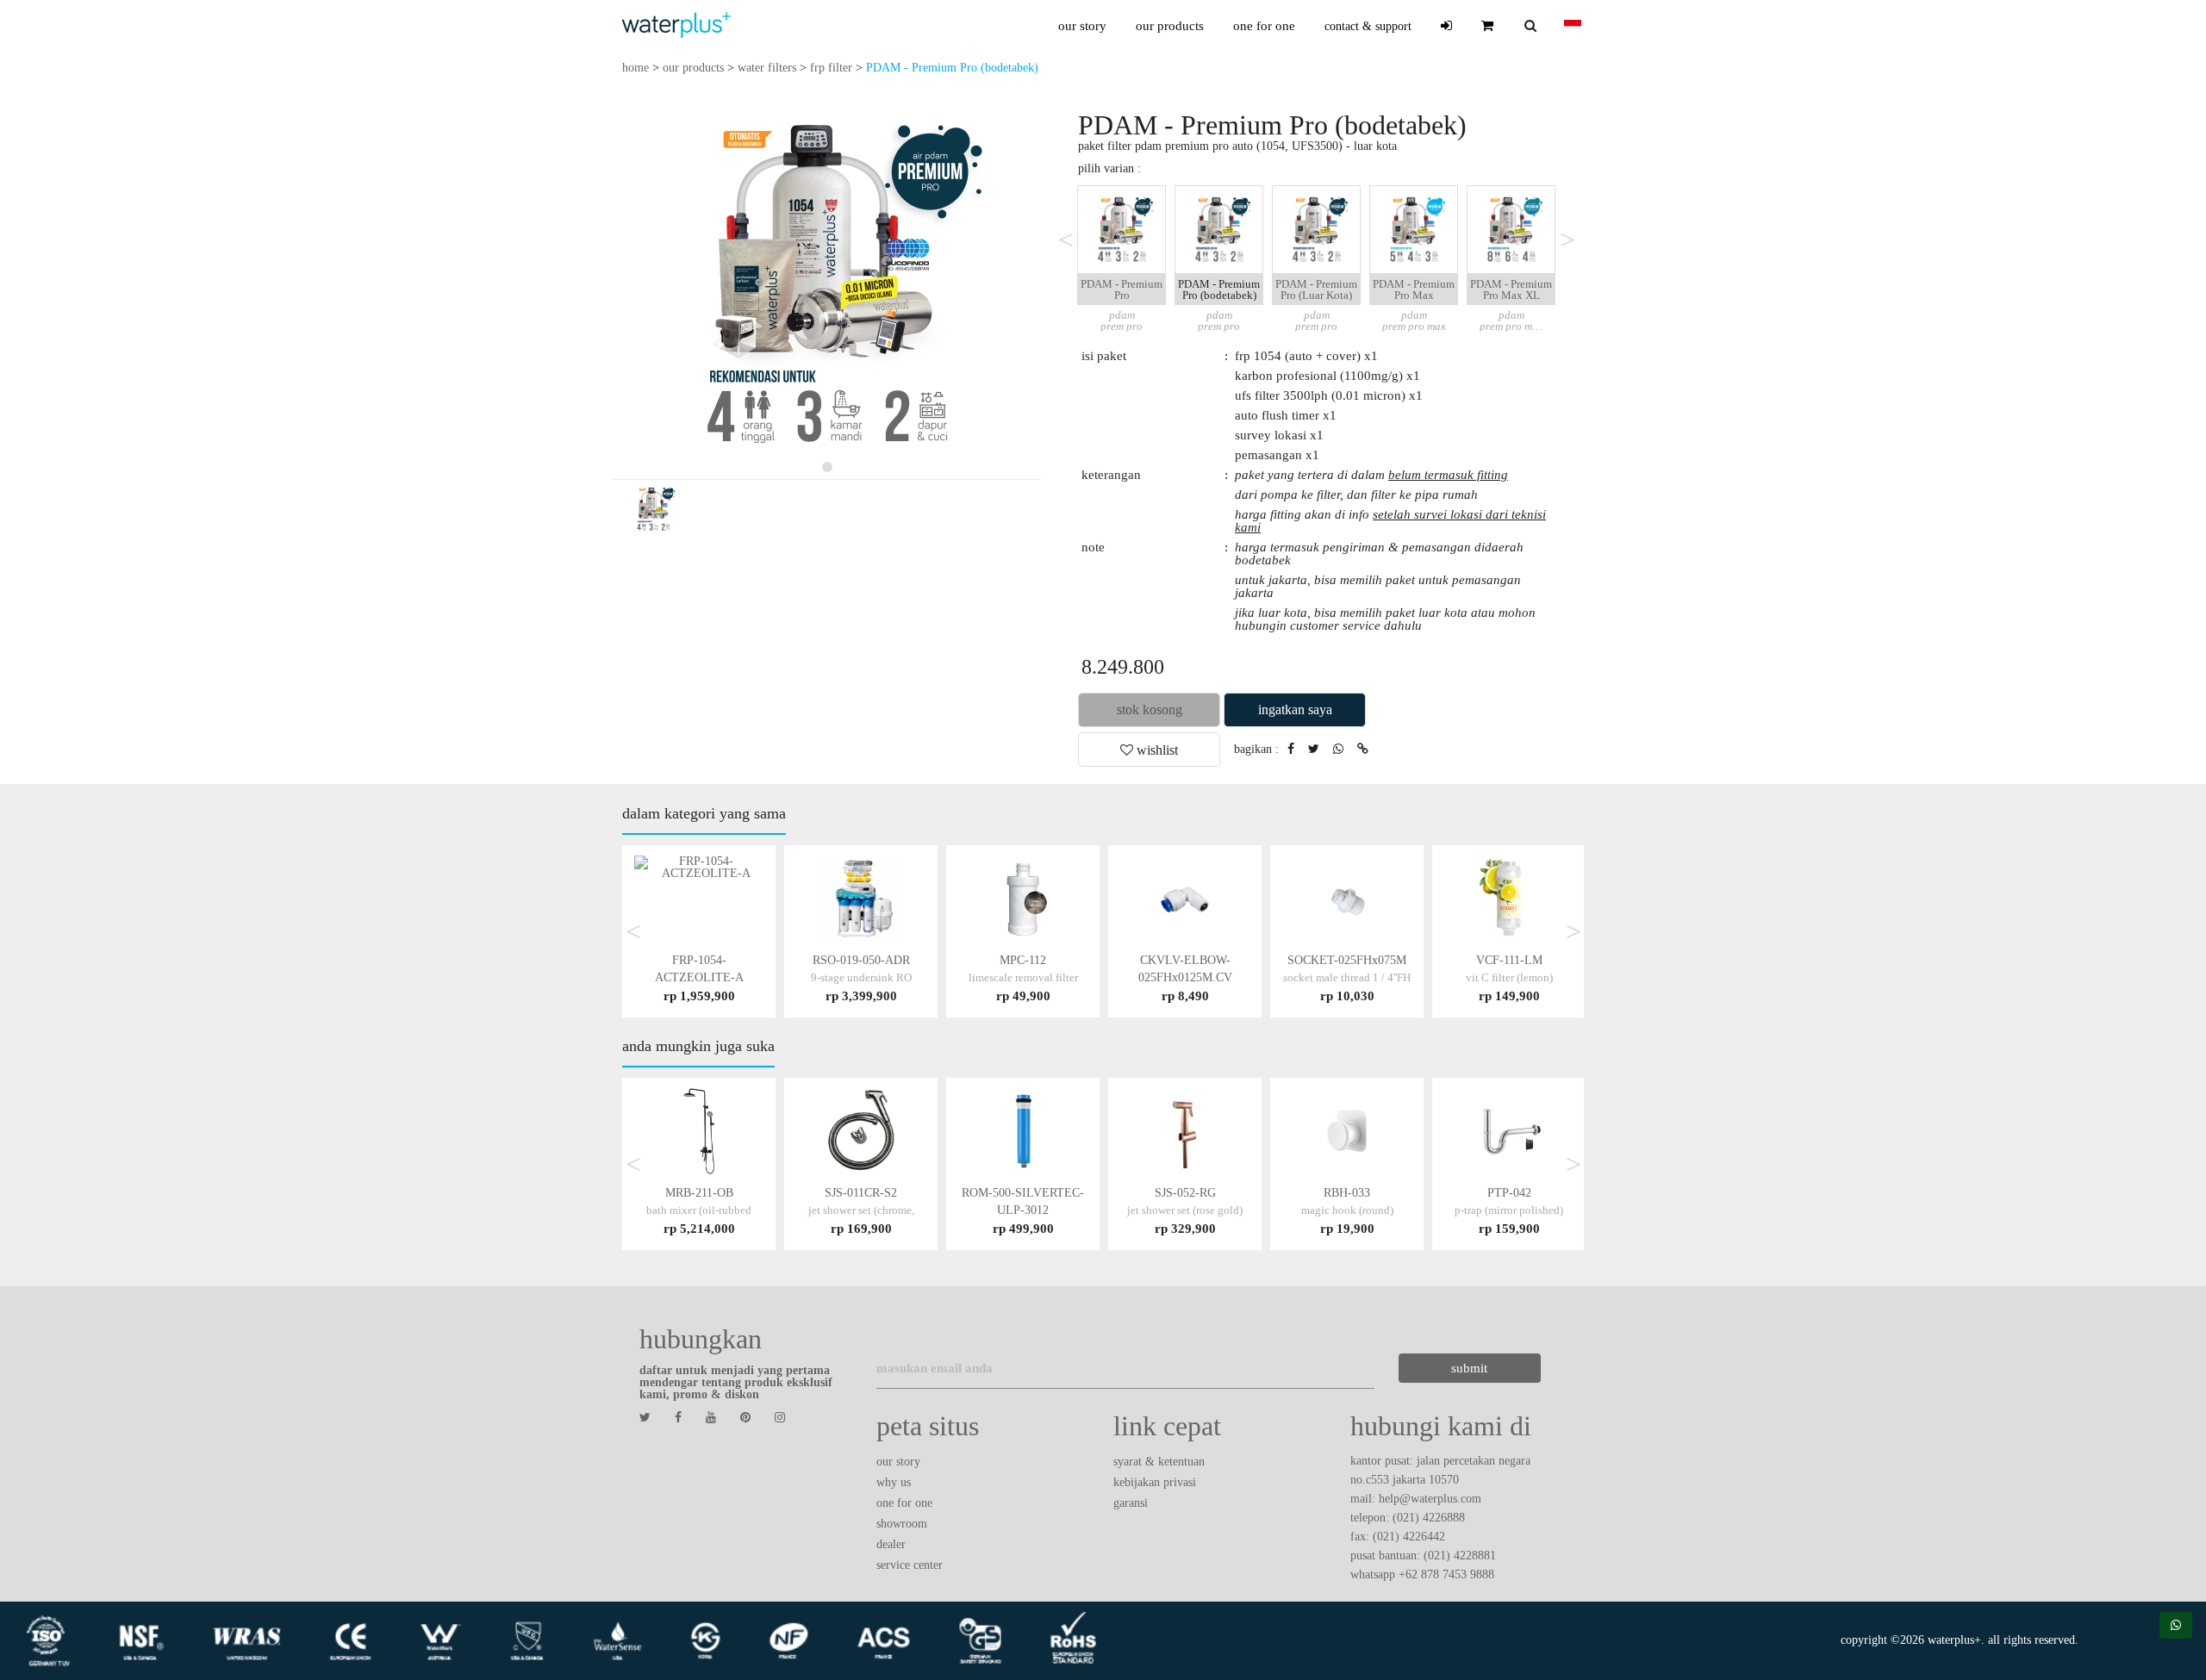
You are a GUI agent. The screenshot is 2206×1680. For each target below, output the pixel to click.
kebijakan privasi (1155, 1482)
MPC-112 (1023, 977)
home (636, 68)
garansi (1131, 1503)
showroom (902, 1524)
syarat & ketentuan (1159, 1462)
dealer (891, 1544)
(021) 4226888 (1429, 1518)
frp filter (831, 68)
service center (910, 1565)
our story (1082, 26)
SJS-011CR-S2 (861, 1210)
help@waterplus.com (1430, 1499)
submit (1469, 1368)
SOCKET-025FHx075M (1347, 977)
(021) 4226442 (1409, 1537)
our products (1170, 26)
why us (894, 1482)
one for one (1264, 26)
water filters (767, 68)
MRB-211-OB (699, 1210)
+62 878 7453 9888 (1446, 1574)
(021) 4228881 (1460, 1556)
